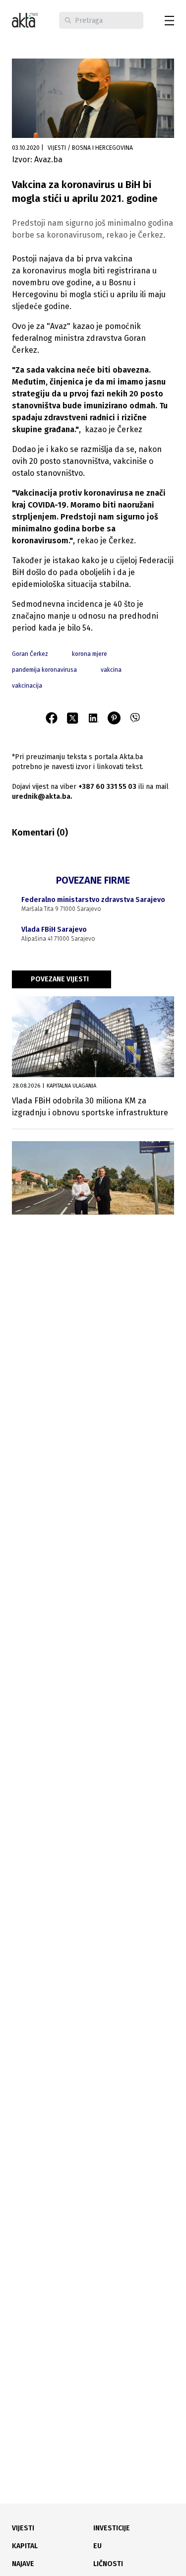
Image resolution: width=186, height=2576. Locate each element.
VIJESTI (23, 2528)
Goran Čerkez (30, 654)
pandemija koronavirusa (44, 670)
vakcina (111, 670)
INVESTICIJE (112, 2528)
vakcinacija (27, 686)
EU (97, 2546)
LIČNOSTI (108, 2564)
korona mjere (90, 654)
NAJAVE (23, 2564)
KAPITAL (25, 2546)
